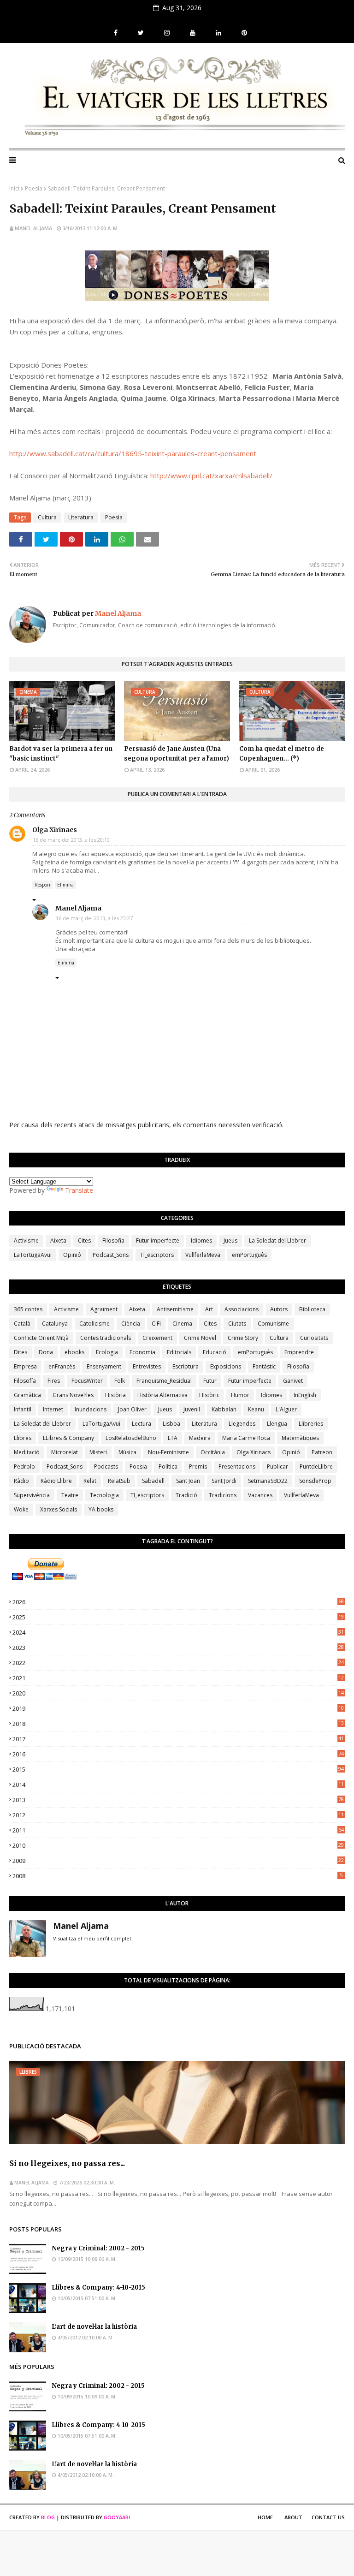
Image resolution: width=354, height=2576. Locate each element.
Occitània (213, 1452)
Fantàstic (264, 1366)
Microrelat (65, 1452)
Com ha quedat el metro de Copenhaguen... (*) (282, 754)
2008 (177, 1876)
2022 (178, 1663)
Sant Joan (188, 1481)
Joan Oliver (132, 1409)
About (293, 2517)
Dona (46, 1352)
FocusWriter (87, 1381)
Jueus (230, 1240)
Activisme (26, 1240)
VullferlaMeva (203, 1255)
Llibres (23, 1438)
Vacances (260, 1495)
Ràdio (21, 1481)
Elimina (65, 885)
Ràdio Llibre (56, 1481)
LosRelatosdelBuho (131, 1438)
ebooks (74, 1352)
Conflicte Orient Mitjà (41, 1338)
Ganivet (293, 1381)
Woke (21, 1509)
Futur (210, 1381)
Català (22, 1324)
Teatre (70, 1495)
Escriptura (186, 1366)
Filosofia (113, 1240)
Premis (198, 1466)
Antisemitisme (175, 1309)
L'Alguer (286, 1409)
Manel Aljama (33, 228)
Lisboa (171, 1424)
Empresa (25, 1366)
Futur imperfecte (158, 1240)
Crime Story (243, 1338)
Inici (14, 188)
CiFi (156, 1324)
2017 (178, 1739)
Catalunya (55, 1324)
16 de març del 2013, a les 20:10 (71, 840)
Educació (215, 1352)
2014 (178, 1785)
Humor (240, 1395)
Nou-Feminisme (168, 1452)
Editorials (179, 1352)
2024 (178, 1632)
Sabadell (153, 1481)
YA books (101, 1509)
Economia (142, 1352)
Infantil (23, 1409)
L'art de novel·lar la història (94, 2327)
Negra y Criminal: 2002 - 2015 (98, 2248)
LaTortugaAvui (33, 1255)
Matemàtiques (300, 1438)
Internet (53, 1409)
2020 (178, 1693)
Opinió (72, 1255)
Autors (279, 1309)
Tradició (186, 1495)
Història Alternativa (162, 1395)
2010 (178, 1845)
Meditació (27, 1452)
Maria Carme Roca (246, 1438)
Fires (54, 1381)
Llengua (277, 1424)
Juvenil (192, 1409)
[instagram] (167, 33)
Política (168, 1466)
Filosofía (25, 1381)
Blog (48, 2517)
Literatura (81, 517)
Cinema (182, 1324)
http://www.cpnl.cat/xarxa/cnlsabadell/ (211, 476)
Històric (209, 1395)
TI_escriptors (157, 1255)
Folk (120, 1381)
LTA (173, 1438)
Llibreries (311, 1424)
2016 (178, 1754)
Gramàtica (27, 1395)
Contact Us (328, 2517)
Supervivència (32, 1495)
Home (265, 2517)
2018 (178, 1724)
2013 (178, 1800)
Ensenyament (104, 1366)
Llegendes (242, 1424)
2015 (178, 1769)
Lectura (142, 1424)
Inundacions (91, 1409)
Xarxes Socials (59, 1509)
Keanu (256, 1409)
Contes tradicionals (106, 1338)
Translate (79, 1190)
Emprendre (299, 1352)
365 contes (28, 1309)
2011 (178, 1830)
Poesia (34, 188)
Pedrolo (24, 1466)
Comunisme (273, 1324)
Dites (21, 1352)
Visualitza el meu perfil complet (92, 1938)
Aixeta (58, 1240)
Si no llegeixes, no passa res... (67, 2163)
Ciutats (237, 1324)
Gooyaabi (117, 2517)
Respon (42, 885)
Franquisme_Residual (164, 1381)
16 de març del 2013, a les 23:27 (94, 918)
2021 (178, 1678)
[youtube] (193, 33)
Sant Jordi (224, 1481)
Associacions (242, 1309)
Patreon (322, 1452)
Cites (84, 1240)
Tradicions (223, 1495)
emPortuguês (249, 1255)
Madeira (200, 1438)
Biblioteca (312, 1309)
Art (209, 1309)
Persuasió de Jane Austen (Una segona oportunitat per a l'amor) (177, 754)
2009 (178, 1861)
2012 (178, 1815)
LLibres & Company (68, 1438)
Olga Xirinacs (55, 830)
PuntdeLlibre (316, 1466)
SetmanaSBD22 (268, 1481)
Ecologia (107, 1352)
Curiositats (314, 1338)
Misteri (98, 1452)
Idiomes (201, 1240)
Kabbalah (224, 1409)
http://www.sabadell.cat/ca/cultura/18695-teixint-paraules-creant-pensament (133, 453)
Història (115, 1395)
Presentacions (237, 1466)
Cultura (47, 517)
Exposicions (226, 1366)
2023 (178, 1648)
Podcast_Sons (111, 1255)
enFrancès (62, 1366)
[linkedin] (218, 33)
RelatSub (119, 1481)
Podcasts (106, 1466)
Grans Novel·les (73, 1395)
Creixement (157, 1338)
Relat (90, 1481)
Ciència (131, 1324)
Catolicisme (94, 1324)
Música (127, 1452)
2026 (178, 1602)
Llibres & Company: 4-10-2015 (98, 2287)
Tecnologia (104, 1495)
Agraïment (104, 1309)
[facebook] (116, 33)
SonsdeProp (315, 1481)
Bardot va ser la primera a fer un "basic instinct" (61, 754)
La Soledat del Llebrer (277, 1240)
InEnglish (305, 1395)
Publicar (277, 1466)
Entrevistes (147, 1366)
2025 (178, 1617)
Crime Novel (200, 1338)
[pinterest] (243, 33)
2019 (178, 1708)
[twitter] (141, 33)
